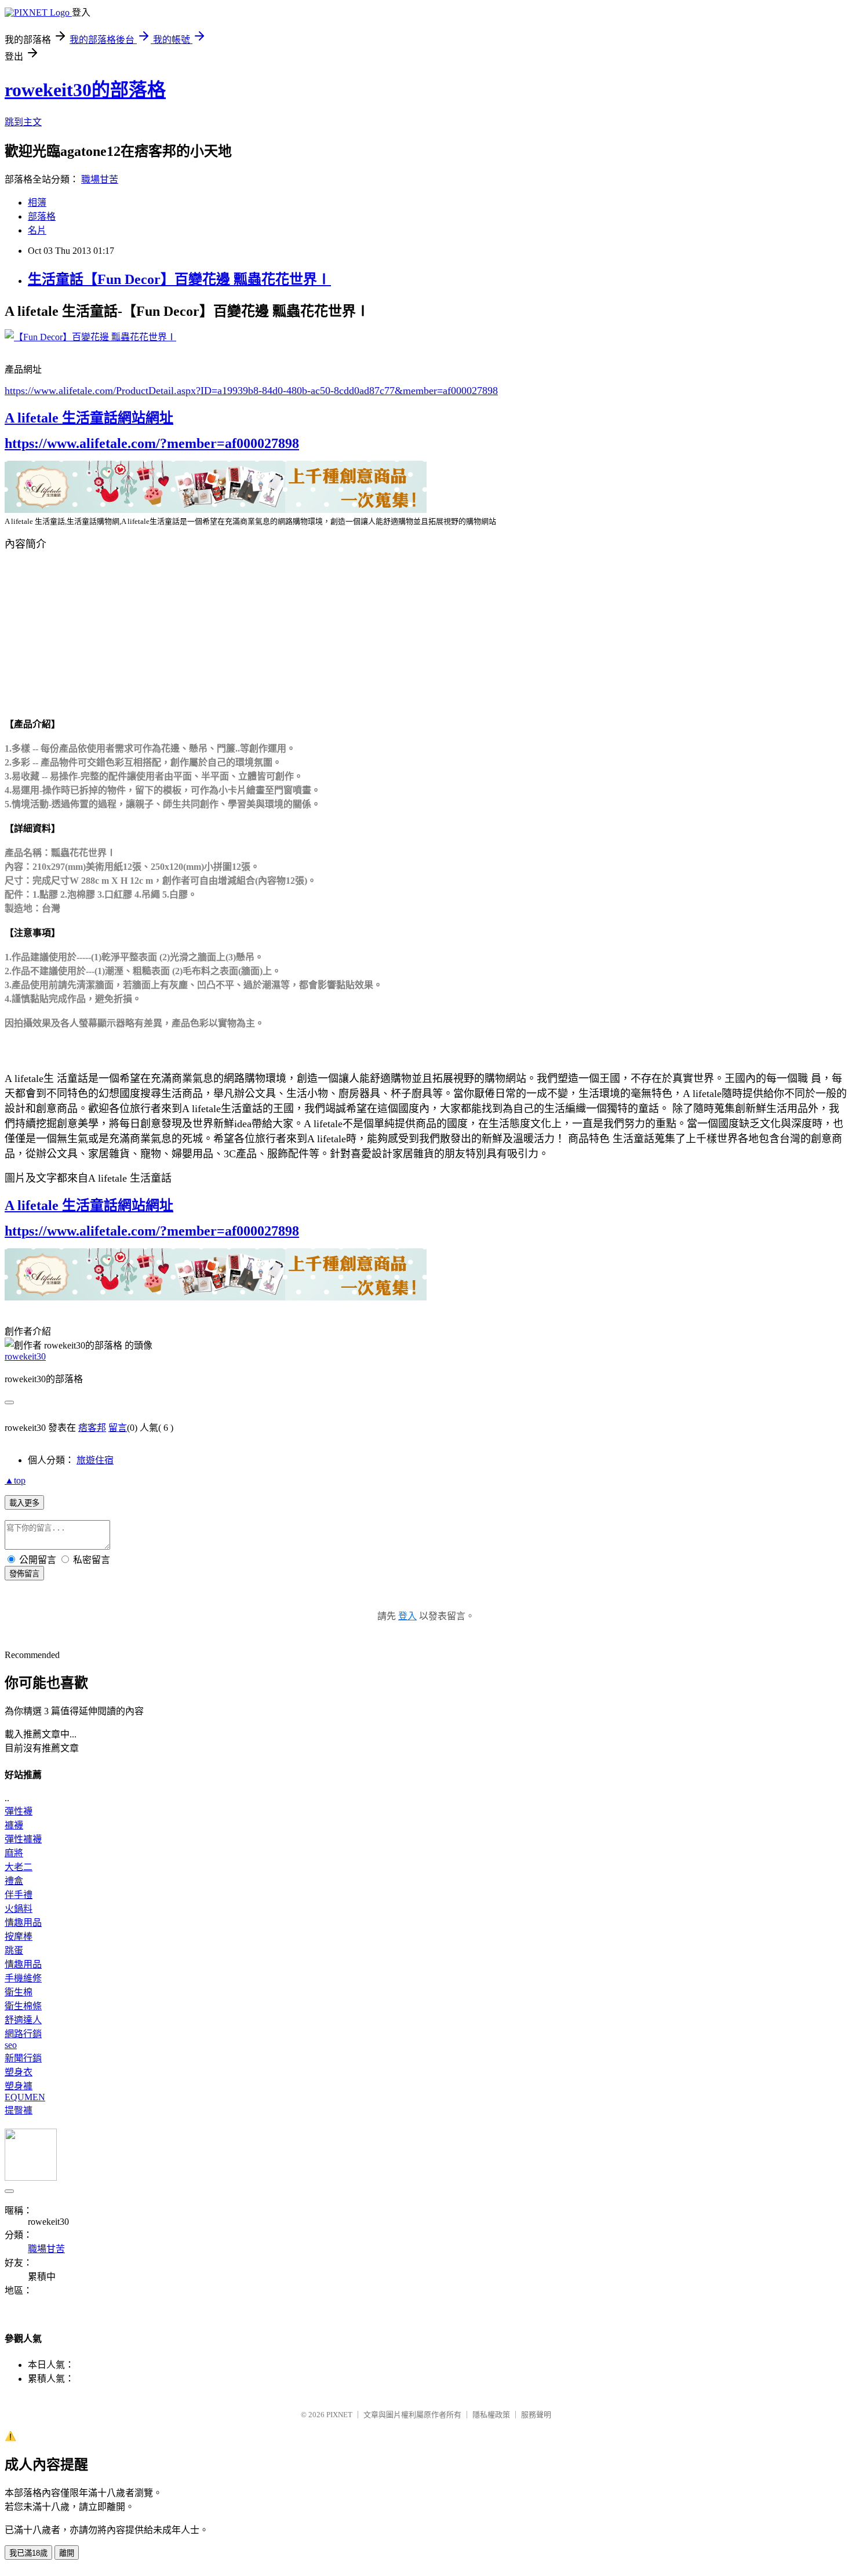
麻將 (14, 1853)
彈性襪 (19, 1811)
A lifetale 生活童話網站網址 (89, 418)
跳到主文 (23, 122)
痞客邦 (92, 1428)
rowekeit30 (25, 1356)
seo (11, 2045)
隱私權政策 (491, 2415)
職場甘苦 (100, 179)
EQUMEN (25, 2097)
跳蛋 (14, 1950)
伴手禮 (19, 1895)
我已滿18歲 (28, 2553)
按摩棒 (19, 1936)
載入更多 (24, 1503)
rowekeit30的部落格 (85, 90)
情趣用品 (23, 1923)
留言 (118, 1428)
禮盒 (14, 1881)
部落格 (42, 216)
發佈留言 (24, 1574)
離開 (67, 2553)
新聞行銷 (23, 2058)
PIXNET (339, 2415)
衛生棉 (19, 1992)
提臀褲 (19, 2110)
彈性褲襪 (23, 1839)
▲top (15, 1480)
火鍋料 (19, 1909)
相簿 (37, 203)
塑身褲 (19, 2086)
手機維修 (23, 1978)
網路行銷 (23, 2034)
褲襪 (14, 1825)
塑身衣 (19, 2072)
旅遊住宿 (95, 1460)
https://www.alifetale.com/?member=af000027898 (152, 443)
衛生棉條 (23, 2006)
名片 (37, 230)
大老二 (19, 1867)
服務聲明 (536, 2415)
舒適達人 (23, 2020)
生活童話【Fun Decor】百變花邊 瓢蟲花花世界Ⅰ (179, 279)
